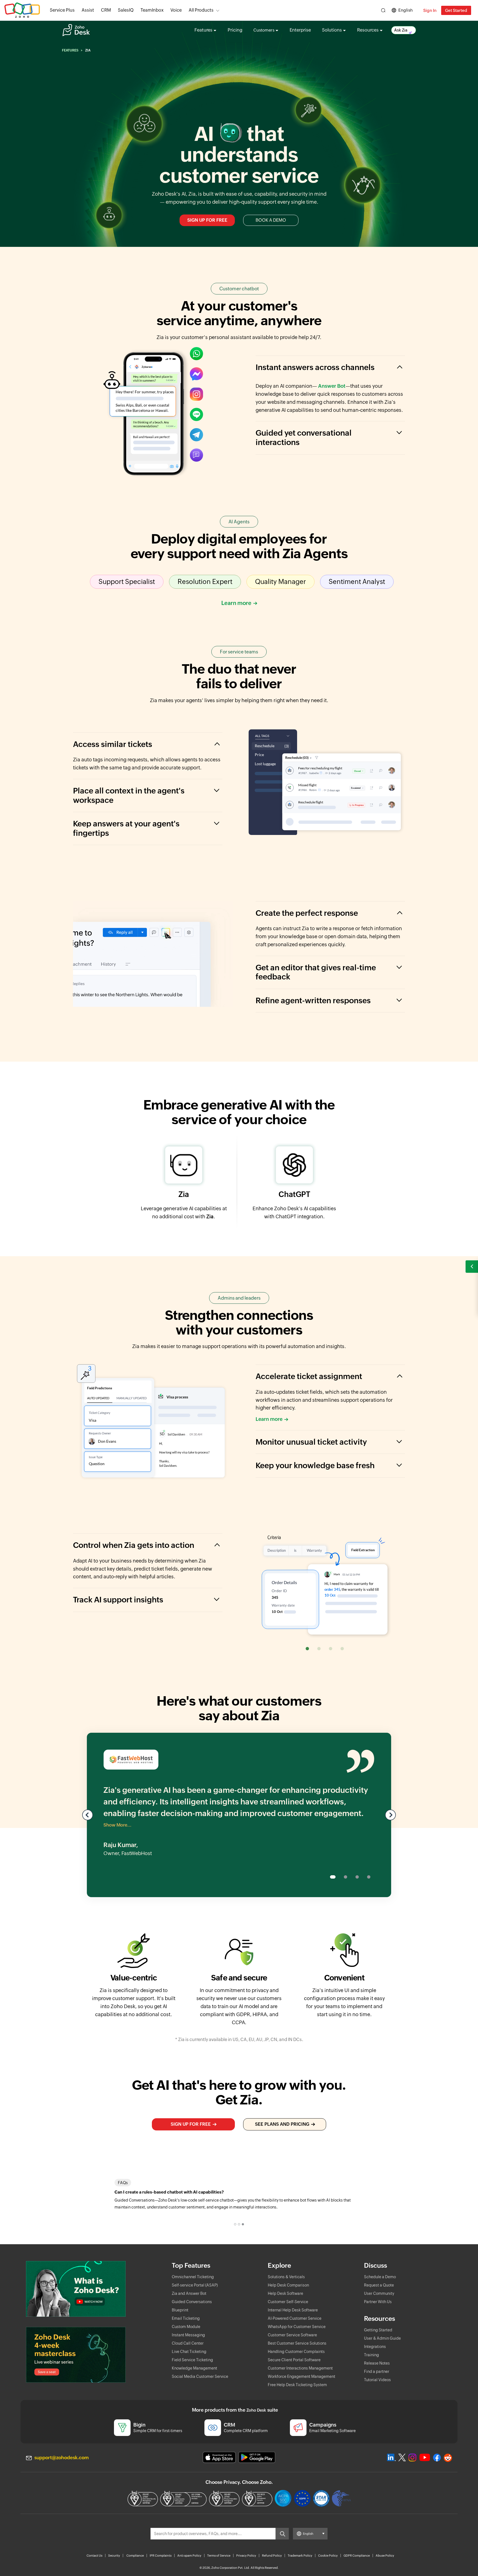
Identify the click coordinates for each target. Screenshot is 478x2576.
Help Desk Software (285, 2293)
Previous (88, 1815)
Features (203, 30)
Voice (176, 10)
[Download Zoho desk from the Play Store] (257, 2457)
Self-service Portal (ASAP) (195, 2285)
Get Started (456, 10)
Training (372, 2355)
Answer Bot (332, 386)
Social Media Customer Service (200, 2376)
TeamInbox (152, 10)
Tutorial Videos (377, 2380)
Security (114, 2556)
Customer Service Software (292, 2335)
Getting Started (378, 2330)
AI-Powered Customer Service (295, 2318)
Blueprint (180, 2310)
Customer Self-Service (288, 2302)
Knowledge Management (194, 2368)
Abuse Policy (385, 2556)
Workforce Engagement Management (302, 2376)
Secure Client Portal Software (294, 2360)
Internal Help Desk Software (293, 2310)
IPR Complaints (161, 2556)
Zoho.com (22, 10)
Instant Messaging (188, 2335)
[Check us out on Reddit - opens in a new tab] (448, 2458)
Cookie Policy (328, 2556)
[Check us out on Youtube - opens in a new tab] (425, 2458)
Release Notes (377, 2363)
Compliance (135, 2556)
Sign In (430, 10)
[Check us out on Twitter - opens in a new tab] (402, 2457)
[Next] (390, 1815)
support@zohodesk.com (62, 2458)
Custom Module (186, 2327)
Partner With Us (378, 2302)
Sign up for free (207, 220)
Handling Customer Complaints (296, 2352)
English (406, 10)
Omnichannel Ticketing (193, 2277)
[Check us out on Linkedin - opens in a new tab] (391, 2458)
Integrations (375, 2347)
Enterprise (300, 30)
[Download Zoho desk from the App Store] (219, 2457)
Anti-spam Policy (189, 2556)
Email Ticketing (186, 2318)
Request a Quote (379, 2285)
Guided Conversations (192, 2302)
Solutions (332, 30)
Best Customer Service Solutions (297, 2343)
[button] (472, 1267)
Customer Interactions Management (300, 2368)
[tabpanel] (239, 2200)
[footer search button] (282, 2534)
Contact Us (94, 2556)
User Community (379, 2293)
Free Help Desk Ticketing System (297, 2385)
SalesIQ (126, 10)
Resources (368, 30)
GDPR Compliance (357, 2556)
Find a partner (377, 2371)
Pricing (235, 30)
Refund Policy (272, 2556)
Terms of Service (219, 2556)
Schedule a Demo (380, 2277)
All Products (201, 10)
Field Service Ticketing (192, 2360)
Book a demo (271, 220)
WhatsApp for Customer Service (297, 2327)
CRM (106, 10)
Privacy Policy (246, 2556)
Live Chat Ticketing (189, 2352)
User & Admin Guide (382, 2338)
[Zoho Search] (383, 10)
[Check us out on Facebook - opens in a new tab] (437, 2458)
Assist (88, 10)
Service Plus (62, 10)
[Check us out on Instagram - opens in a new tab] (412, 2458)
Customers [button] (264, 30)
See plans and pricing (282, 2124)
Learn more (236, 603)
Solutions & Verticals (286, 2277)
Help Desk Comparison (288, 2285)
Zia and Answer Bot (189, 2293)
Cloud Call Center (188, 2343)
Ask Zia (401, 30)
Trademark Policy (300, 2556)
